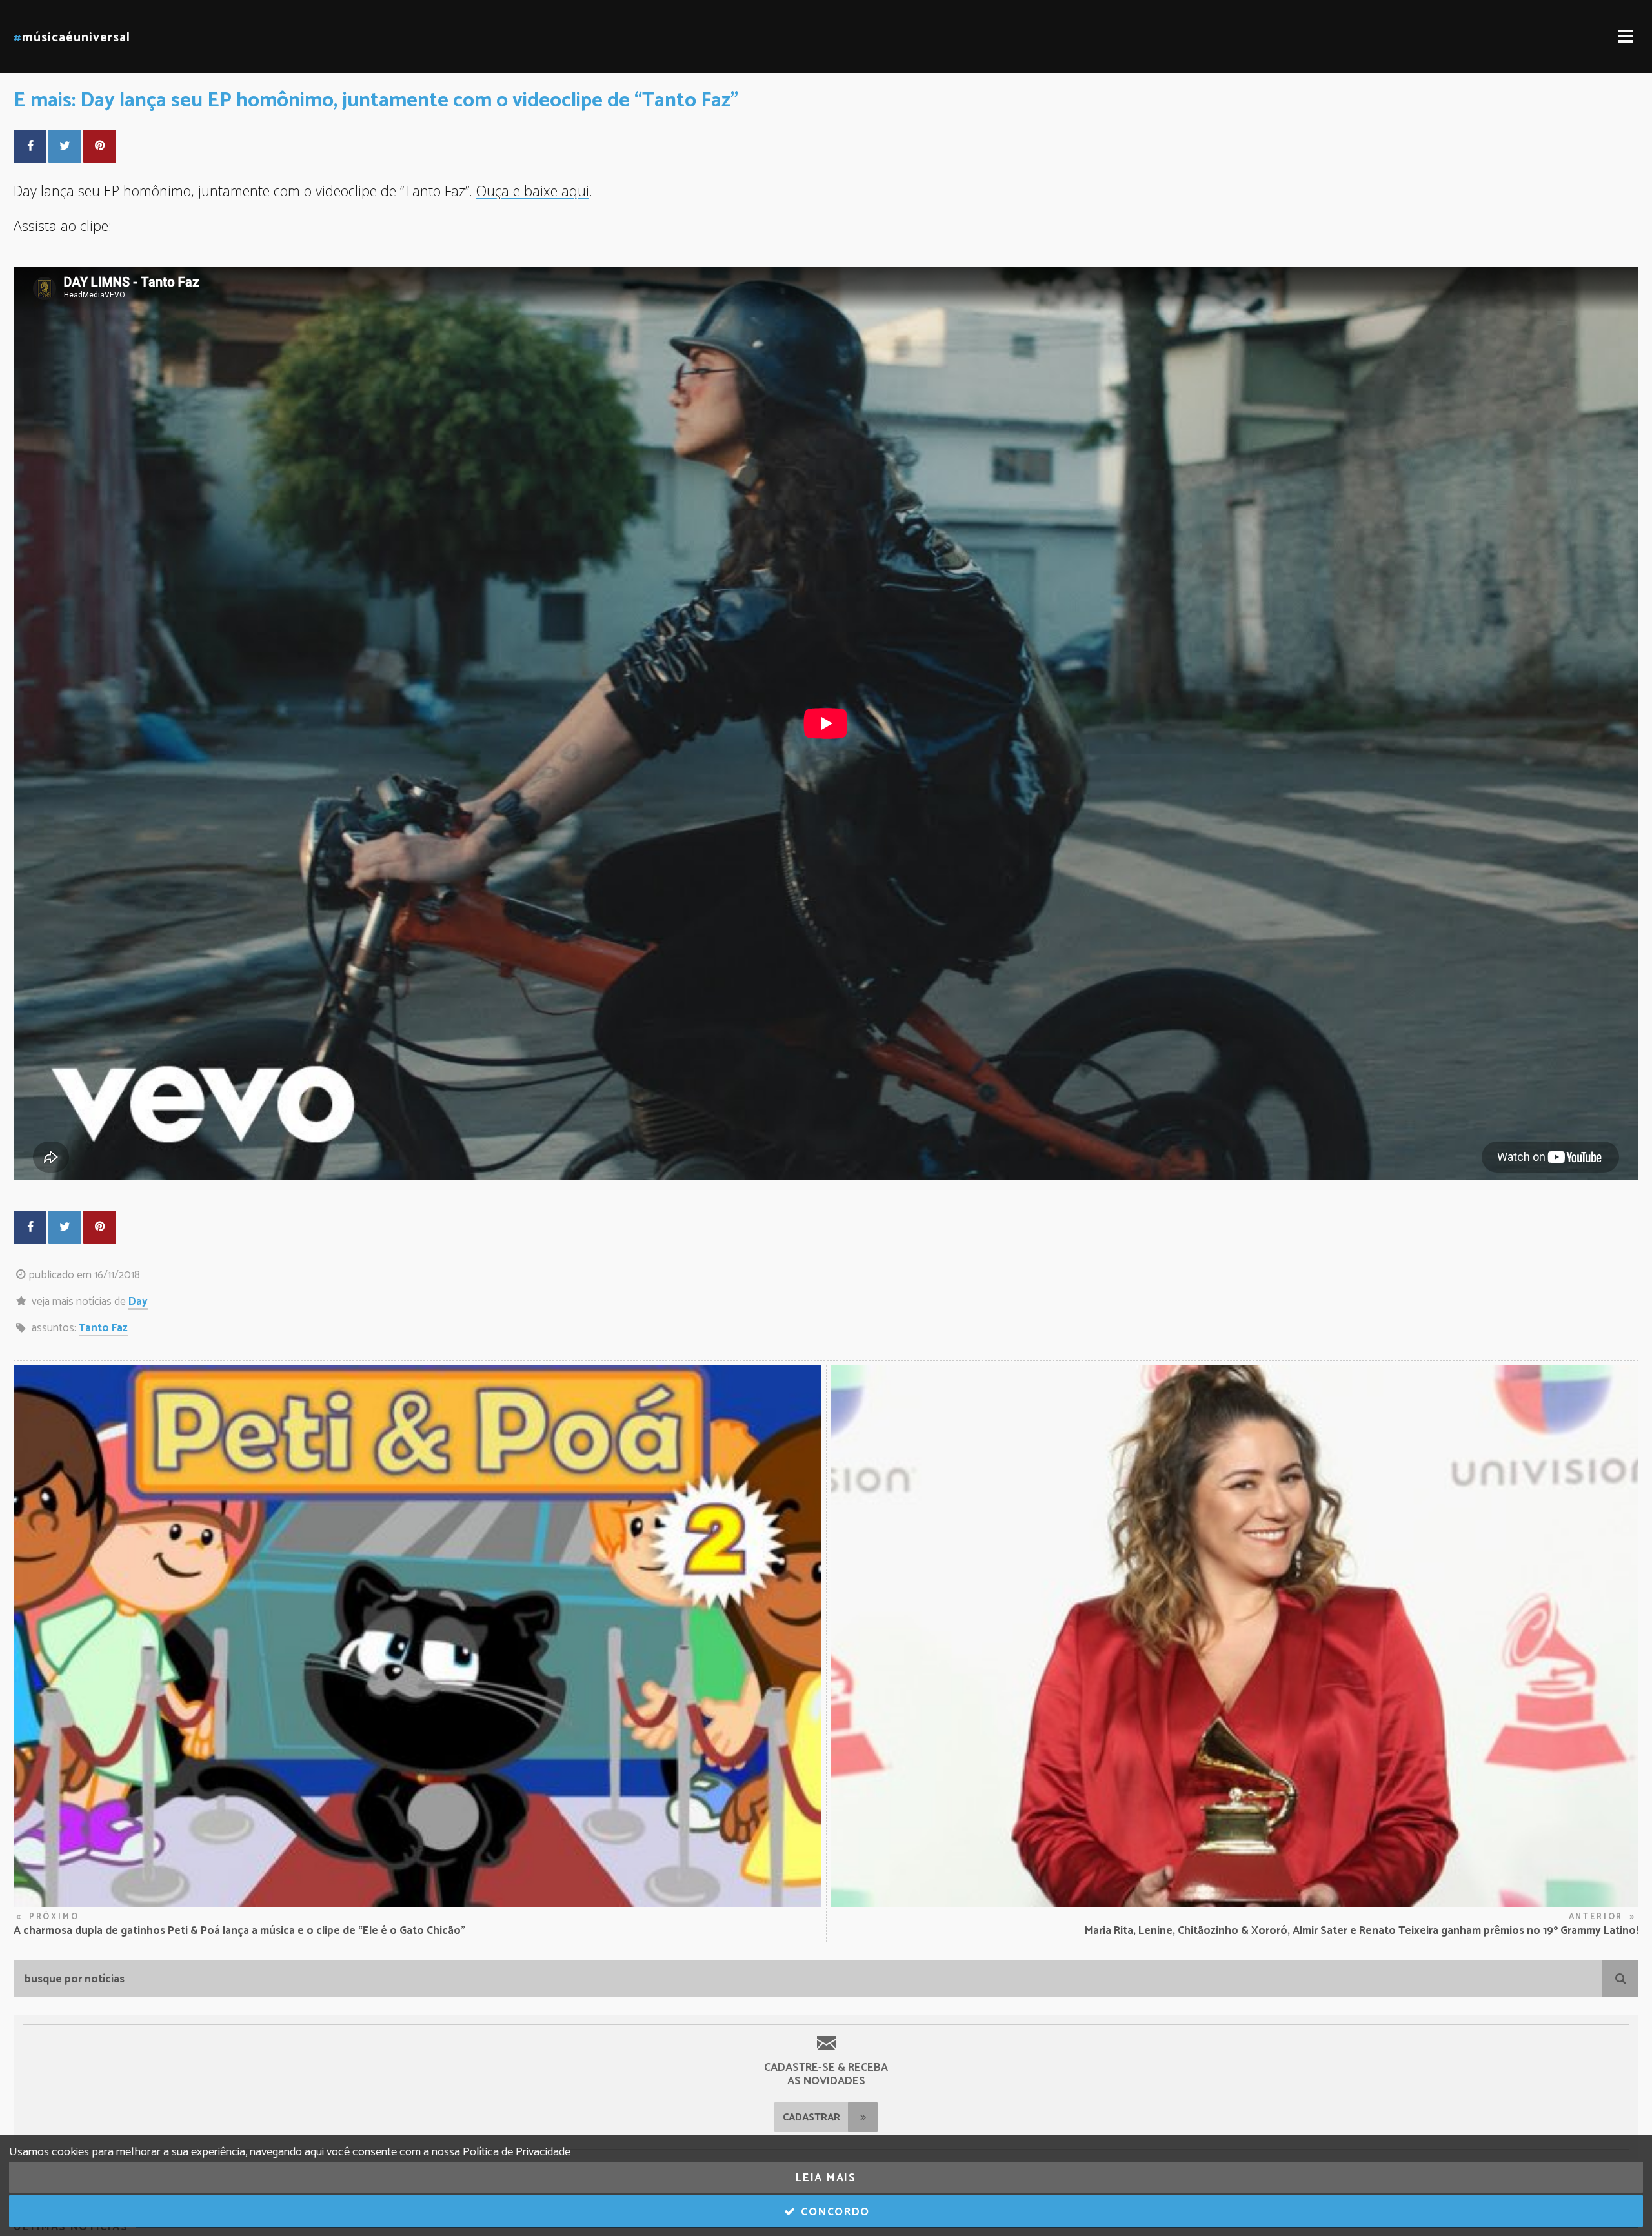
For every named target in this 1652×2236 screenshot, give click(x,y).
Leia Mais (826, 2178)
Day (138, 1302)
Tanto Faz (103, 1328)
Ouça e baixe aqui (533, 191)
